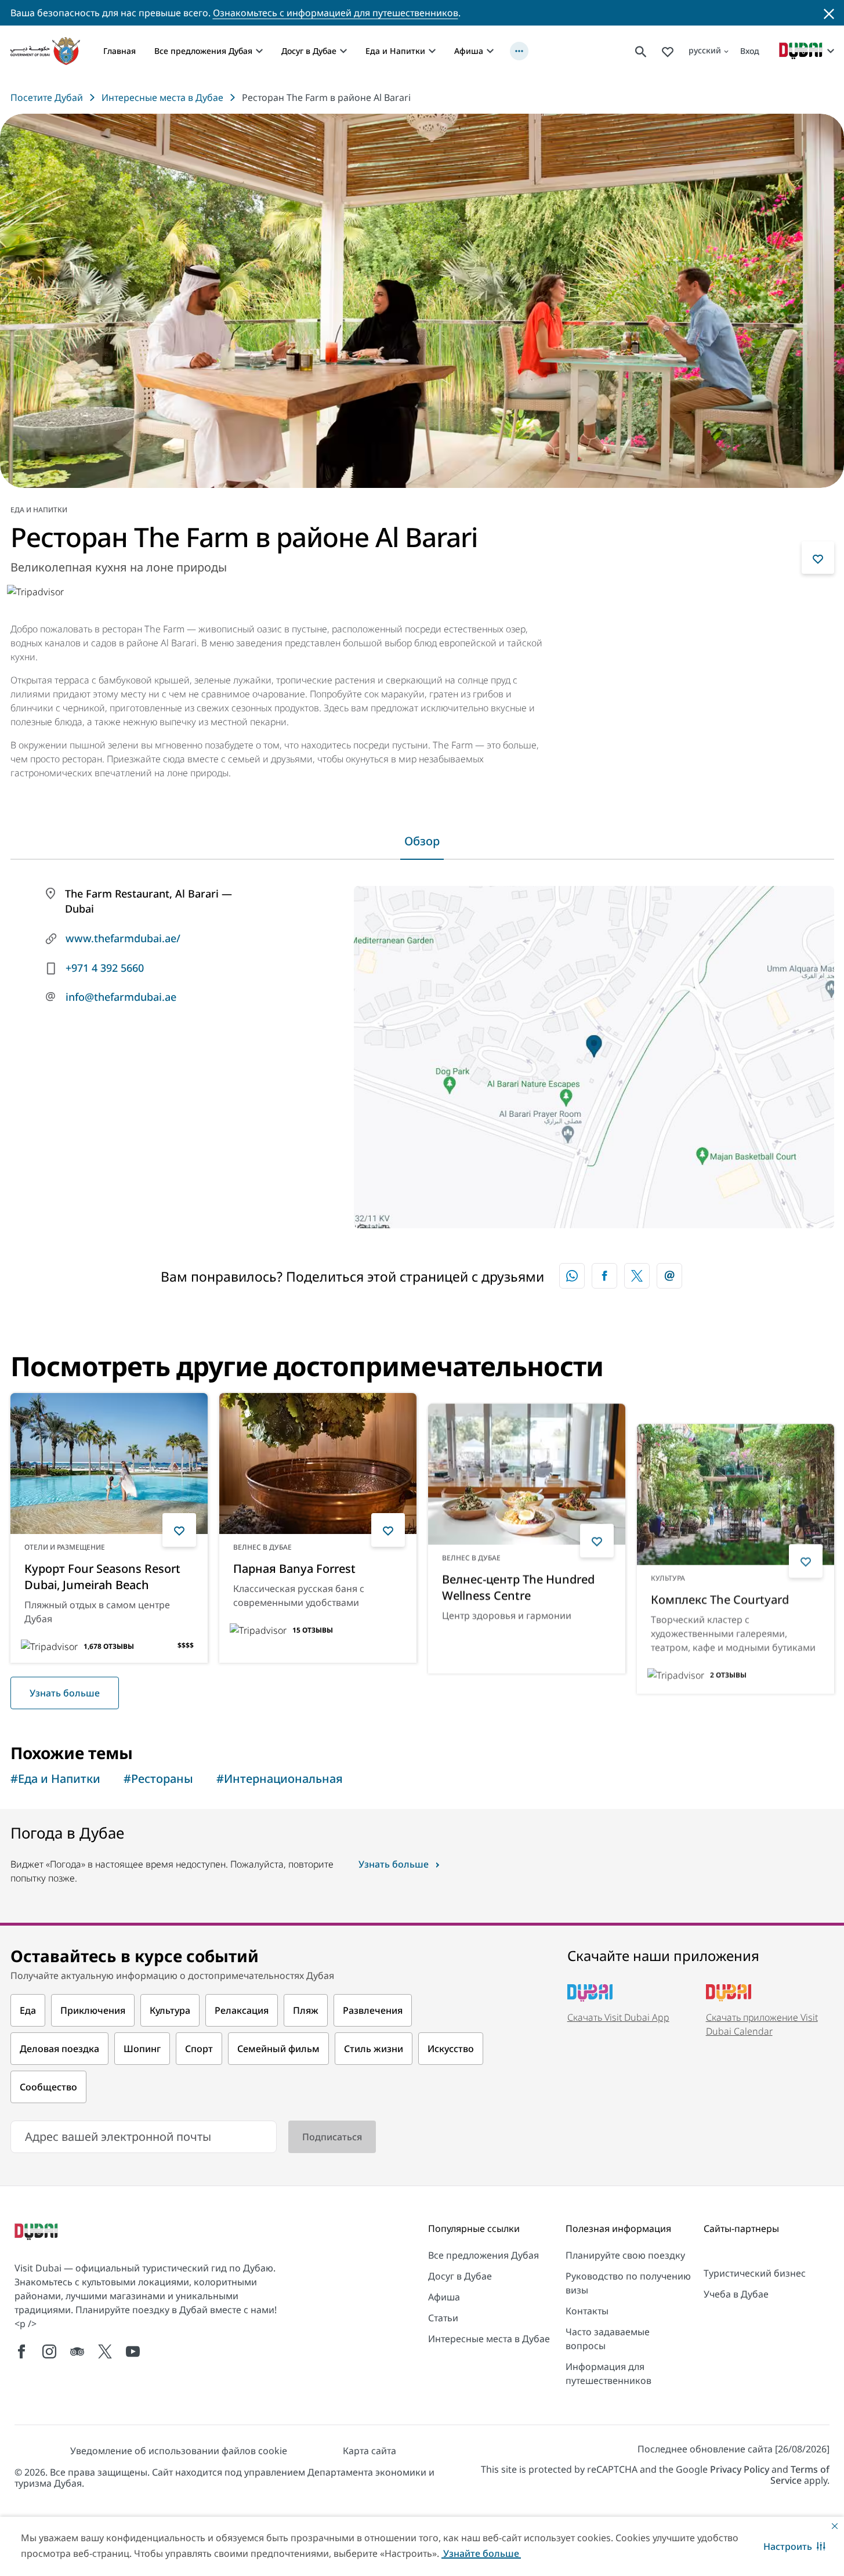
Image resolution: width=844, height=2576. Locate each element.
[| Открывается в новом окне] (49, 2351)
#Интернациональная (280, 1779)
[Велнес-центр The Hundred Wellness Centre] (527, 1464)
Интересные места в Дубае (162, 97)
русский (705, 50)
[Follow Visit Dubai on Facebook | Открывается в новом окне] (21, 2351)
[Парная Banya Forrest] (318, 1464)
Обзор (422, 841)
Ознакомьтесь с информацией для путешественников (336, 13)
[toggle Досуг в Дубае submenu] (343, 51)
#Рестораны (158, 1779)
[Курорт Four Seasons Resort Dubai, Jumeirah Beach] (109, 1464)
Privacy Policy (740, 2469)
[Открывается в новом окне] (604, 1276)
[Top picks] (668, 51)
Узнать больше (65, 1693)
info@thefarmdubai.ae (121, 997)
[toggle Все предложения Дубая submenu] (259, 51)
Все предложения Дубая (203, 51)
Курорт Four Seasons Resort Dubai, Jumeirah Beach (102, 1577)
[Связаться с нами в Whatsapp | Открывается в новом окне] (572, 1276)
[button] (794, 2546)
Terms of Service (800, 2475)
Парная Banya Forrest (294, 1569)
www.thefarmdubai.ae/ (123, 938)
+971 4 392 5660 (105, 968)
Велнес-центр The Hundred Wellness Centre (518, 1577)
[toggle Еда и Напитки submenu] (432, 51)
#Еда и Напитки (55, 1779)
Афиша (469, 51)
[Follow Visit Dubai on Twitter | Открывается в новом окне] (105, 2351)
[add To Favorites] (818, 558)
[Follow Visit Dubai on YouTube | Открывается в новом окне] (133, 2351)
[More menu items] (519, 51)
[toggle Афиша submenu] (490, 51)
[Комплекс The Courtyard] (736, 1464)
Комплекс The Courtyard (720, 1569)
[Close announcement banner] (829, 13)
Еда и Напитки (395, 51)
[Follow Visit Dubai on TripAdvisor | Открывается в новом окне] (77, 2351)
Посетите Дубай (47, 97)
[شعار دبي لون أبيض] (38, 2233)
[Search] (641, 51)
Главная (119, 51)
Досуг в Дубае (309, 51)
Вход (750, 51)
